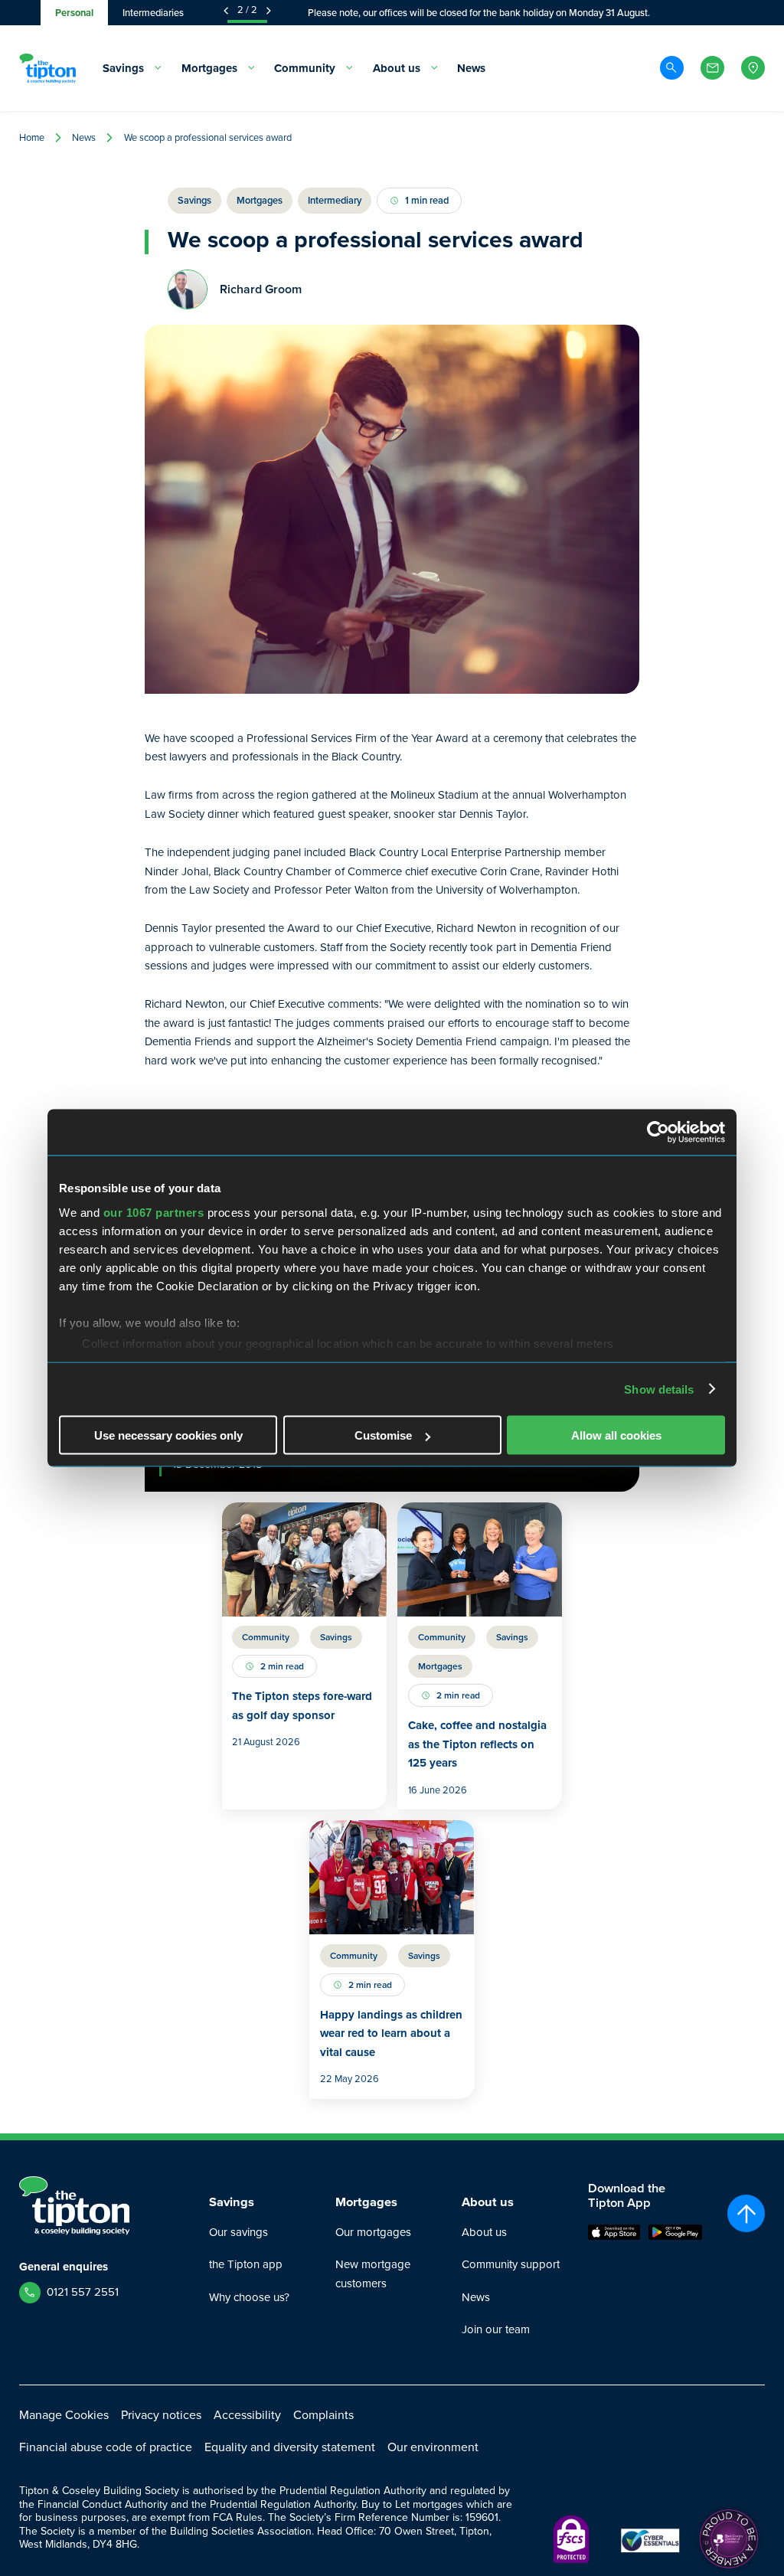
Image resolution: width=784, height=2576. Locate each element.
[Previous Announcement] (226, 11)
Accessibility (247, 2415)
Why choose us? (249, 2297)
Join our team (496, 2329)
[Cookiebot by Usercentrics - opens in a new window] (658, 1133)
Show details (659, 1389)
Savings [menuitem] (123, 68)
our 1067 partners (154, 1212)
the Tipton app (246, 2264)
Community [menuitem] (305, 68)
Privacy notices (161, 2415)
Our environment (433, 2447)
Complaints (323, 2415)
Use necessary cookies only (168, 1435)
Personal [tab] (74, 13)
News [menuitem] (471, 68)
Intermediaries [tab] (153, 13)
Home (32, 137)
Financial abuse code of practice (106, 2447)
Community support (511, 2264)
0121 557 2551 (83, 2292)
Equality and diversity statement (290, 2447)
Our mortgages (373, 2232)
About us (484, 2232)
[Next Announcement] (269, 11)
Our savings (238, 2232)
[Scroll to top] (746, 2213)
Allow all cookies (616, 1435)
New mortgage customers (373, 2274)
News (84, 137)
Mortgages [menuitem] (209, 68)
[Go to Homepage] (47, 68)
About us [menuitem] (397, 68)
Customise (383, 1435)
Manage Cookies (64, 2415)
